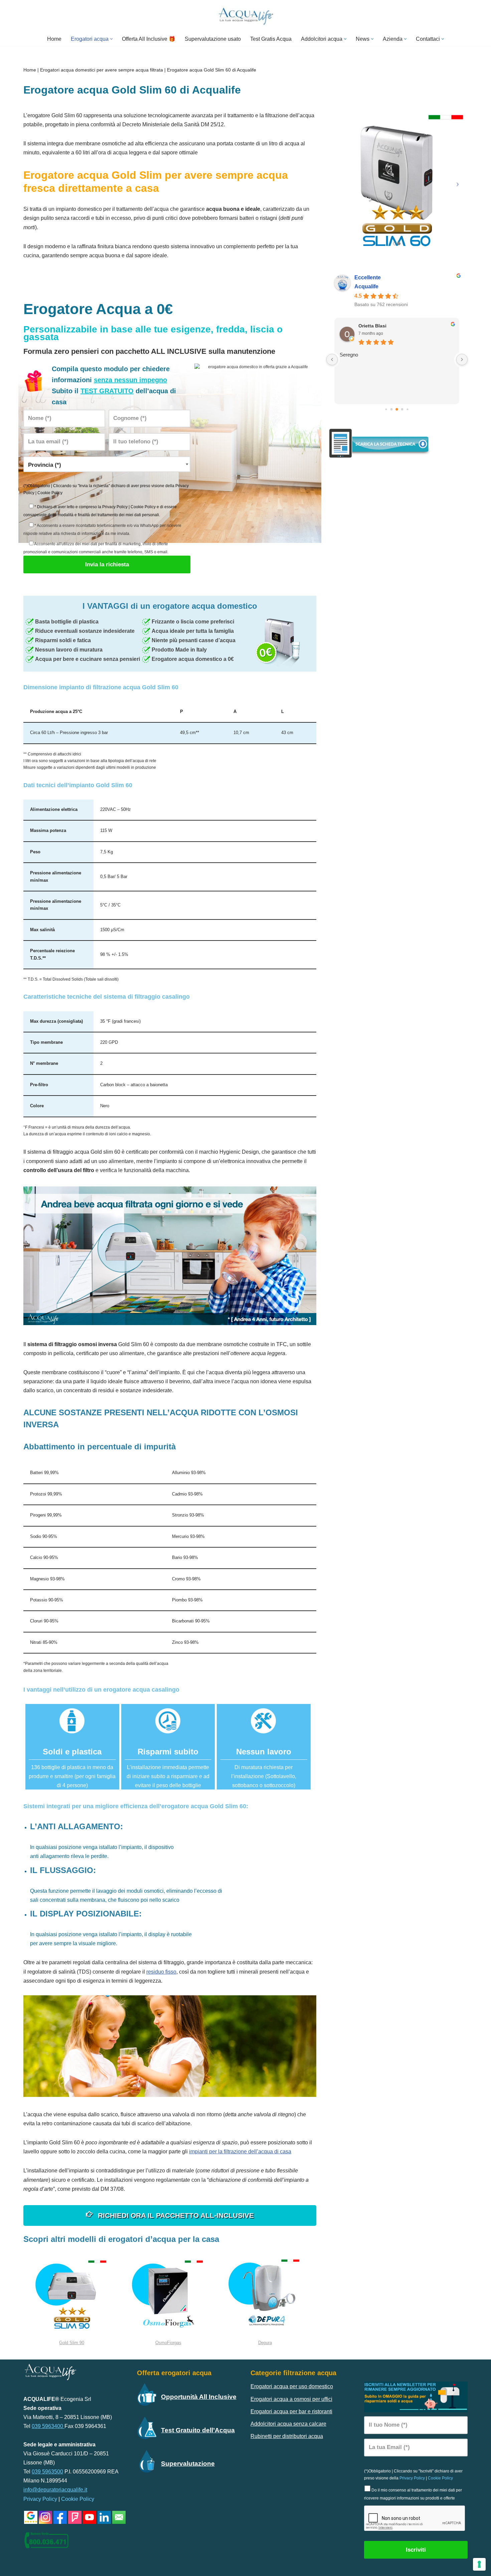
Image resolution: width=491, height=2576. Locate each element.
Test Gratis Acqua (271, 39)
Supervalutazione (188, 2464)
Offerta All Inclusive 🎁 (149, 39)
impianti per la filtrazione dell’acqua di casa (240, 2152)
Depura (265, 2343)
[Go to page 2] (392, 409)
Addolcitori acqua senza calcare (288, 2424)
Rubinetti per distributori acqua (287, 2436)
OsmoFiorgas (168, 2343)
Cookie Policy (50, 493)
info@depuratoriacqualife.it (55, 2490)
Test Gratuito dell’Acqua (198, 2430)
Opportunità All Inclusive (199, 2397)
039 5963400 (48, 2426)
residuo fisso (161, 1972)
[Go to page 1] (386, 409)
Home (54, 39)
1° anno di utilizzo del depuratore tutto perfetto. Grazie (390, 357)
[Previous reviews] (332, 360)
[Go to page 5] (408, 409)
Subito (366, 324)
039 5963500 (47, 2472)
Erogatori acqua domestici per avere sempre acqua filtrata (102, 70)
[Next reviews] (462, 360)
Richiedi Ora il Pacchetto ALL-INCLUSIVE (175, 2215)
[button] (111, 39)
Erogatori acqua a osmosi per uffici (291, 2399)
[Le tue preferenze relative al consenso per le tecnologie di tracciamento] (479, 2564)
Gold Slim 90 (72, 2343)
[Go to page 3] (397, 409)
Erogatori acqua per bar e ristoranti (291, 2411)
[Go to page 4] (402, 409)
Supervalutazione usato (213, 39)
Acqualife (366, 287)
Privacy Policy (115, 507)
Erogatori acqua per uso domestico (292, 2386)
